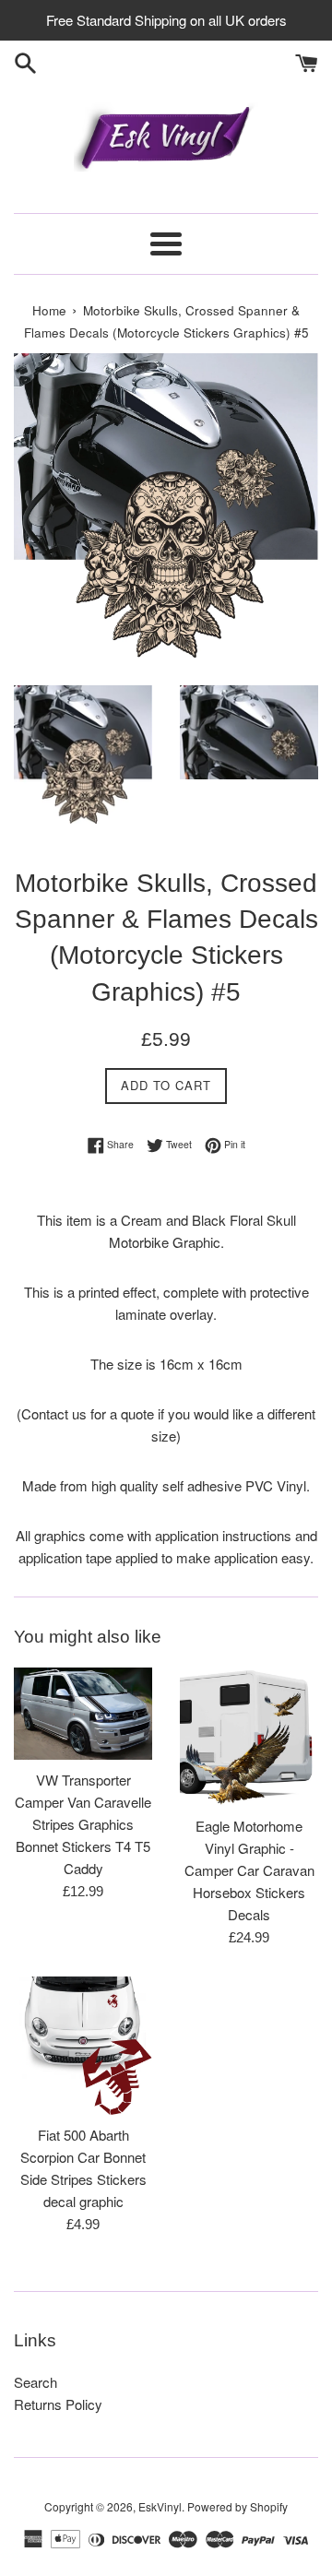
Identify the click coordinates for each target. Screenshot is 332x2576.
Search (36, 2382)
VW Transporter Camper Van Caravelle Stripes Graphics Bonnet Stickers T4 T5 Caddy (83, 1824)
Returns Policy (58, 2404)
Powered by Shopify (237, 2506)
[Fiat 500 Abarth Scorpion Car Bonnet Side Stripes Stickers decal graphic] (83, 2046)
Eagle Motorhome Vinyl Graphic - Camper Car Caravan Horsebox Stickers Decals (249, 1870)
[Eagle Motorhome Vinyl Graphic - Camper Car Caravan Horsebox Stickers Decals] (249, 1737)
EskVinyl (160, 2506)
